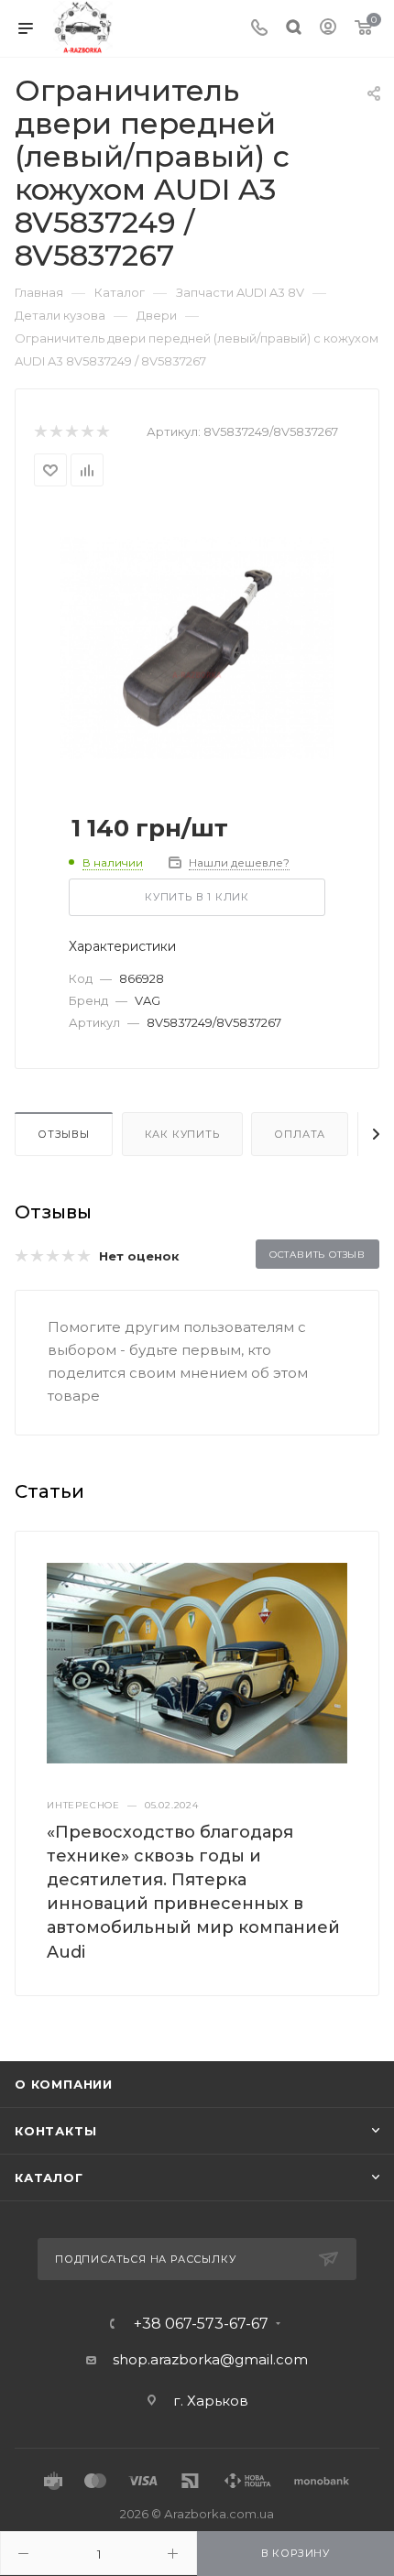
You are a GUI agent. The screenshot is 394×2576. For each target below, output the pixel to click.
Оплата (300, 1134)
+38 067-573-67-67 (201, 2324)
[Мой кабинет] (328, 29)
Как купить (182, 1134)
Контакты (55, 2131)
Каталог (49, 2178)
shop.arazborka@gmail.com (210, 2359)
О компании (64, 2084)
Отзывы (64, 1134)
